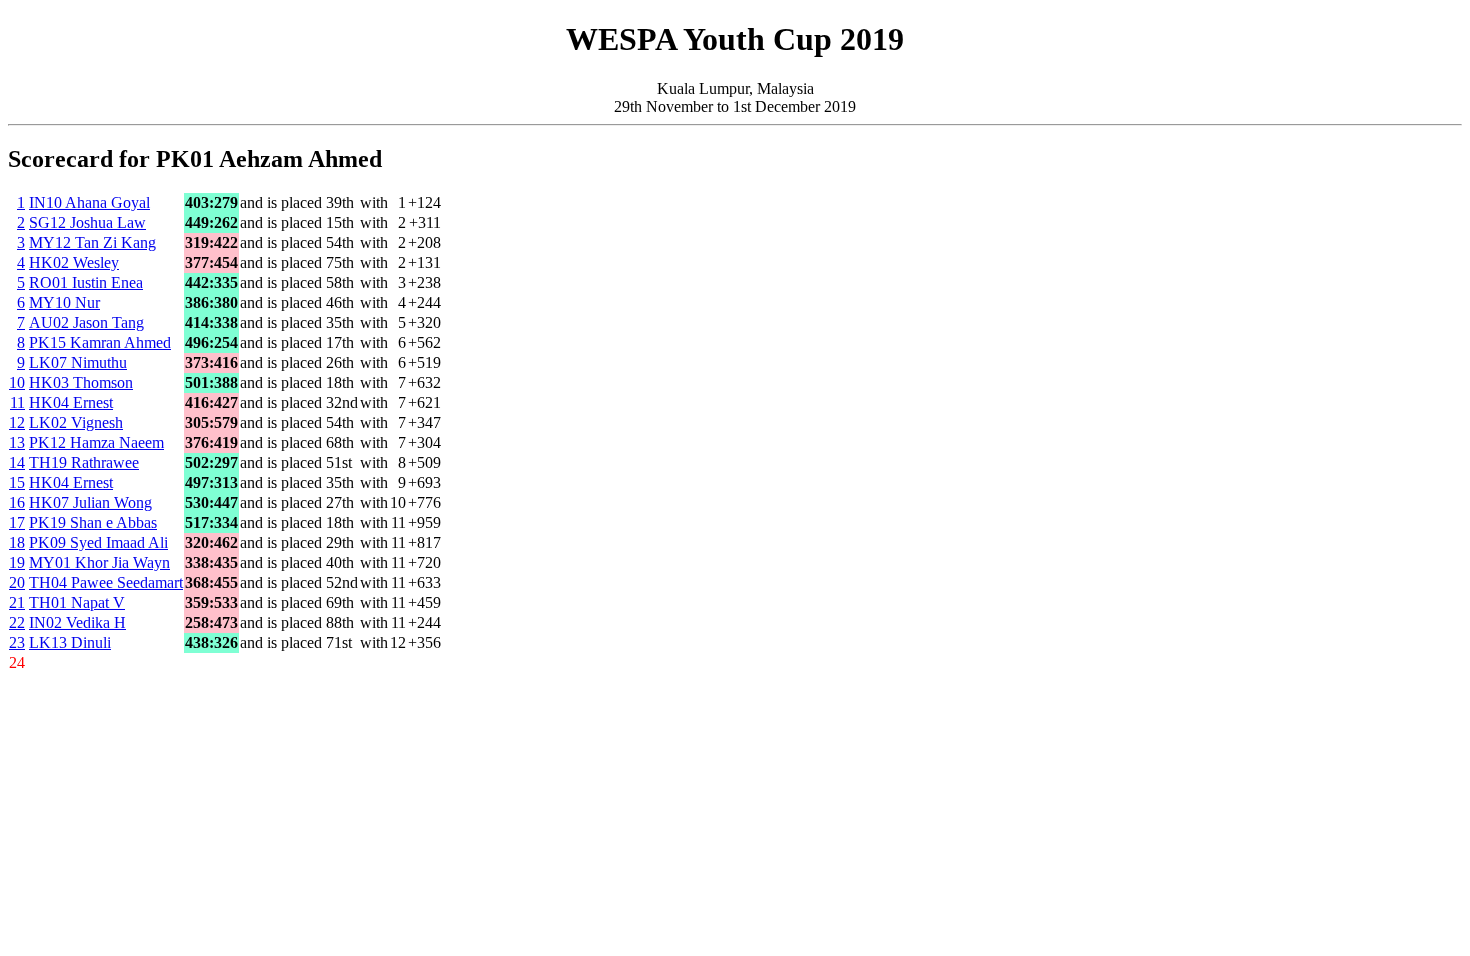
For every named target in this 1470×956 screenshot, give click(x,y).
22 (17, 622)
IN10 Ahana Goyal (89, 202)
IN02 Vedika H (77, 622)
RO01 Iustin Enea (86, 282)
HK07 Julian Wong (90, 502)
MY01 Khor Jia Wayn (99, 562)
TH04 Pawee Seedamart (106, 582)
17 (17, 522)
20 (17, 582)
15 (17, 482)
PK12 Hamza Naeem (96, 442)
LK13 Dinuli (70, 642)
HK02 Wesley (74, 262)
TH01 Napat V (77, 602)
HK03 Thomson (81, 382)
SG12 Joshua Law (87, 222)
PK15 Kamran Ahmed (100, 342)
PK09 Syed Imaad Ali (98, 542)
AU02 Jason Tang (86, 322)
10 (17, 382)
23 (17, 642)
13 (17, 442)
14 (17, 462)
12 (17, 422)
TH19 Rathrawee (84, 462)
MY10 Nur (64, 302)
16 (17, 502)
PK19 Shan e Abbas (93, 522)
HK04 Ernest (71, 402)
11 (17, 402)
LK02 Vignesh (76, 422)
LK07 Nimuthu (78, 362)
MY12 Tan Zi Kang (92, 242)
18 (17, 542)
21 (17, 602)
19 (17, 562)
